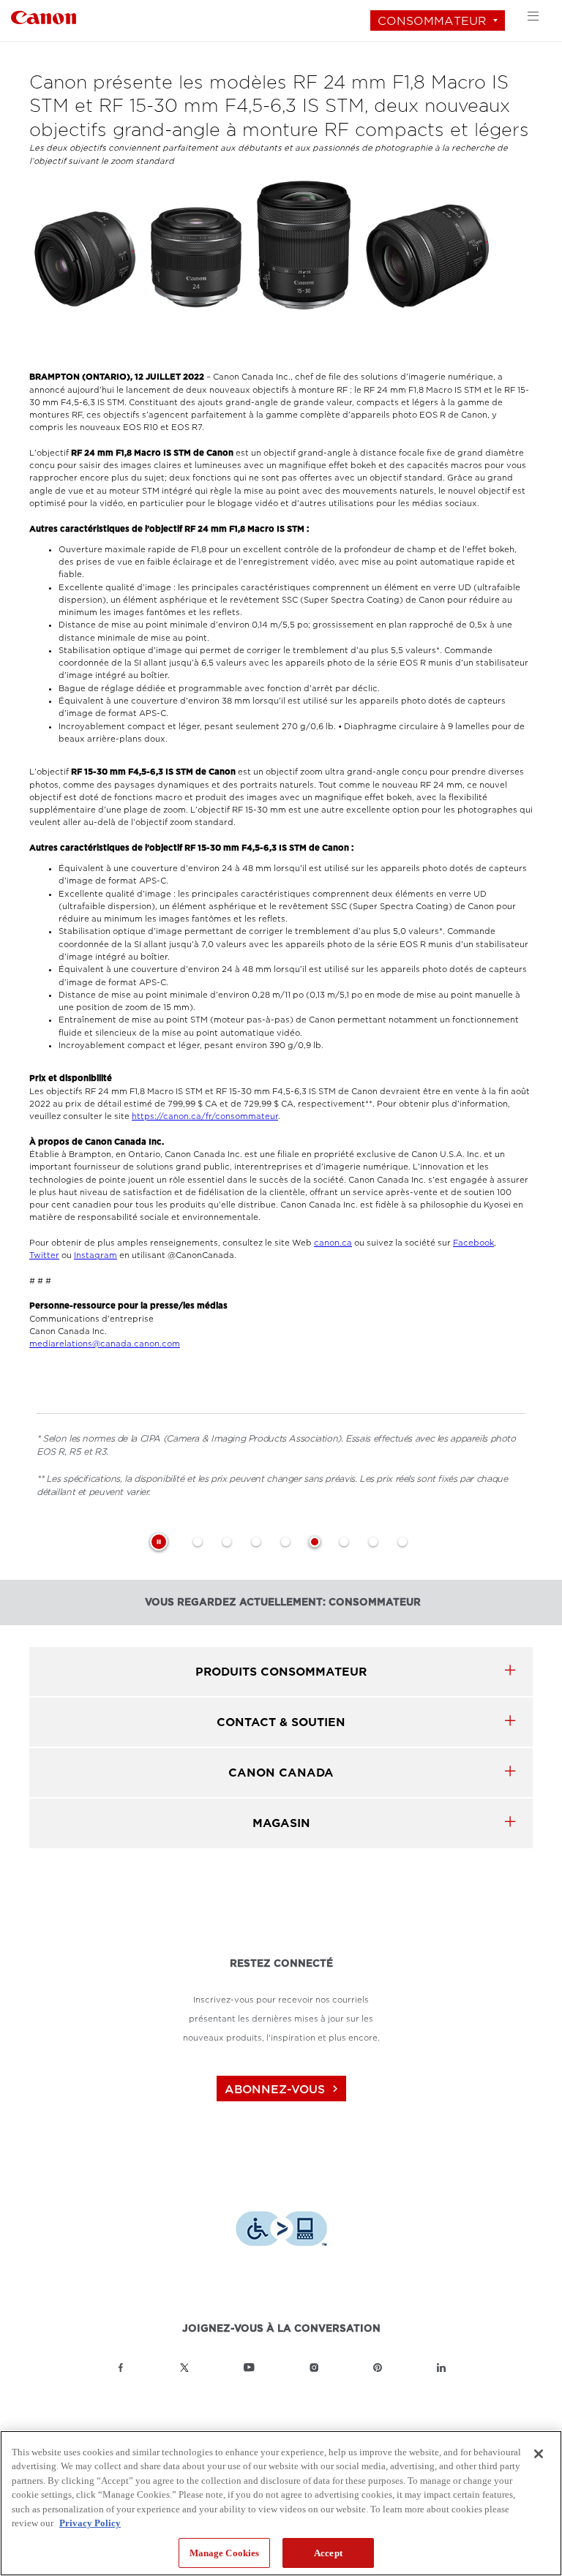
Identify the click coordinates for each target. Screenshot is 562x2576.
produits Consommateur (281, 1672)
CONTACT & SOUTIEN (281, 1722)
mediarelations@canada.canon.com (105, 1344)
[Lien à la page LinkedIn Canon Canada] (441, 2368)
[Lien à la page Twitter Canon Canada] (184, 2368)
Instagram (95, 1255)
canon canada (281, 1773)
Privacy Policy (90, 2523)
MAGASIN (281, 1823)
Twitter (44, 1255)
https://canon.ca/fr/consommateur (205, 1116)
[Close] (539, 2454)
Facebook (473, 1243)
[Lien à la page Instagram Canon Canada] (314, 2368)
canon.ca (333, 1243)
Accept (328, 2553)
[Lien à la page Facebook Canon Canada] (121, 2368)
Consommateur (432, 21)
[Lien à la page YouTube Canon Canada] (249, 2368)
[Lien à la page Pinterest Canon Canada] (378, 2368)
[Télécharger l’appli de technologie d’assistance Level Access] (281, 2230)
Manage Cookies (225, 2553)
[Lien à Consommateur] (44, 16)
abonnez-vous (283, 2089)
